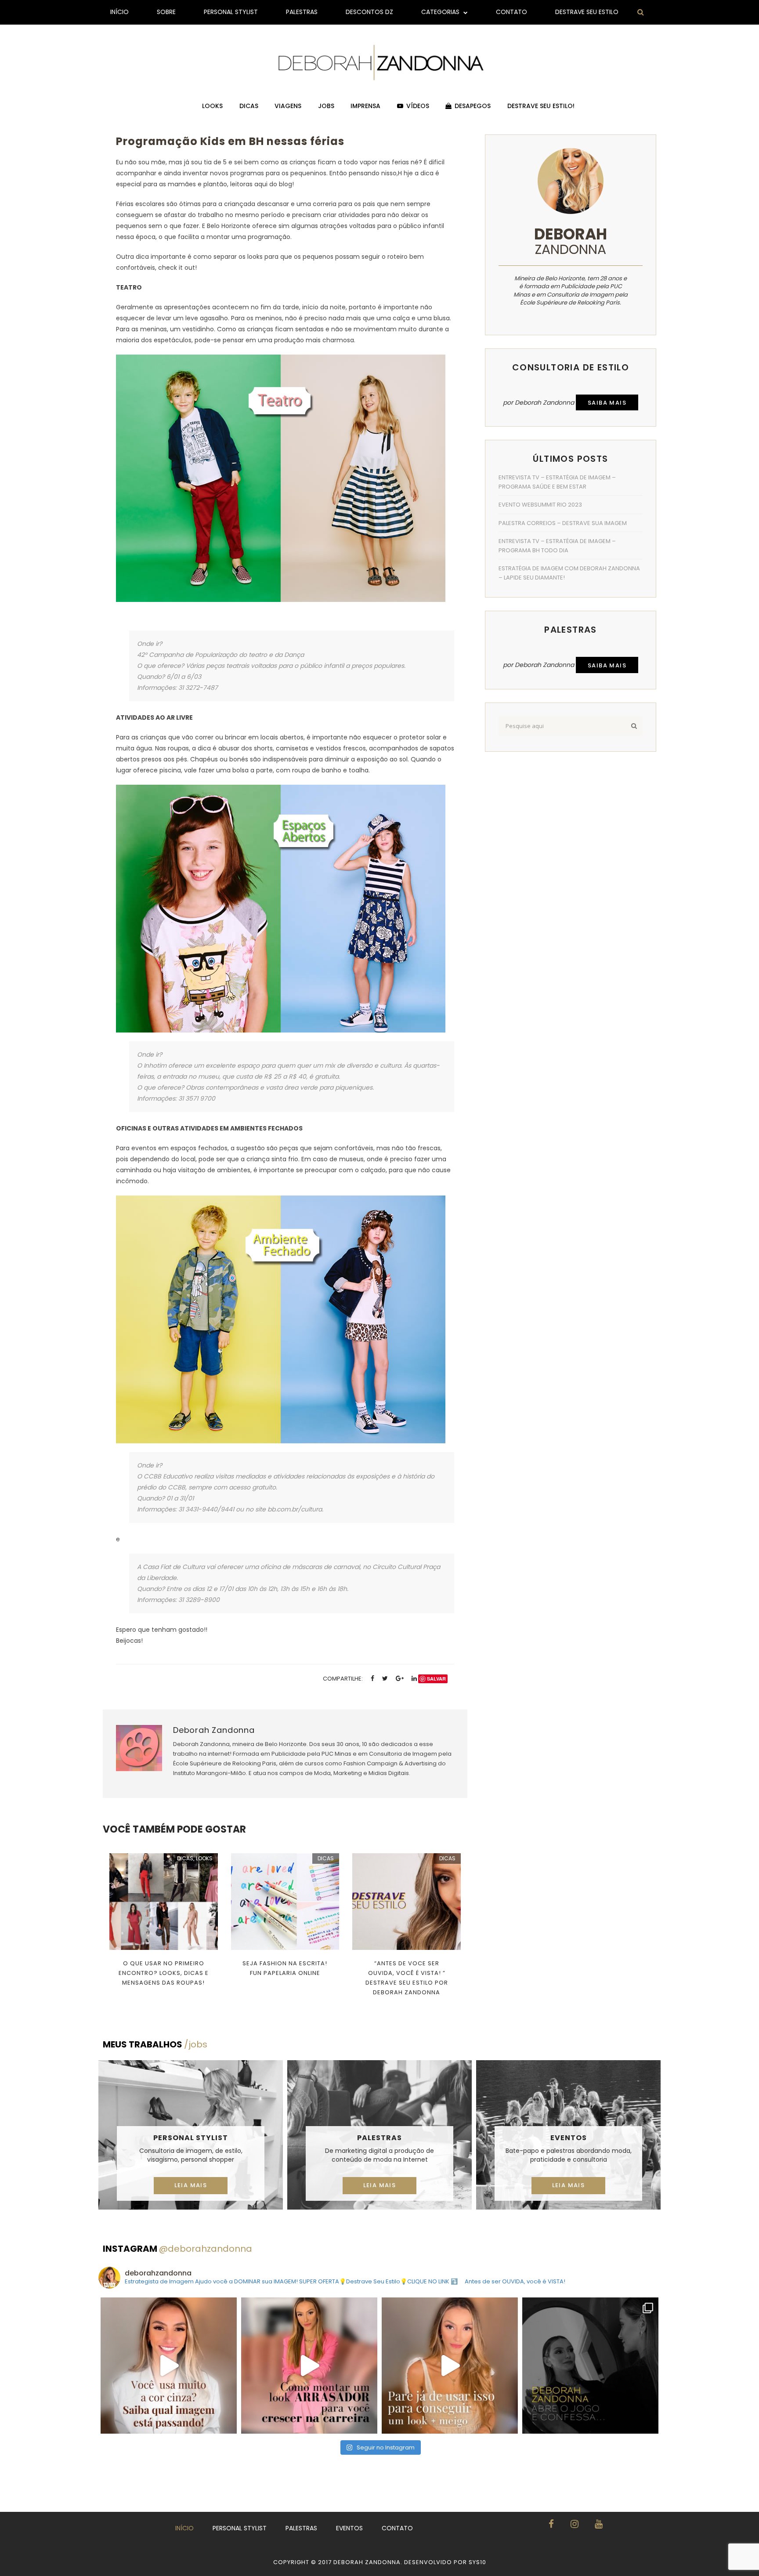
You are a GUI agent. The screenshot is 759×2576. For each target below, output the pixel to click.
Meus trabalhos (155, 2044)
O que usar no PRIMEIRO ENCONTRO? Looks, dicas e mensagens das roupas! (164, 1973)
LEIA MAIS (191, 2185)
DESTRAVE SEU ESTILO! (541, 106)
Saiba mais (607, 403)
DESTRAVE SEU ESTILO (587, 12)
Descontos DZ (369, 12)
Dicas (249, 106)
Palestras (302, 12)
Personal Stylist (231, 12)
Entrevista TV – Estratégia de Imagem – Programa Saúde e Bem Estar (557, 482)
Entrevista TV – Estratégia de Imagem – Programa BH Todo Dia (557, 546)
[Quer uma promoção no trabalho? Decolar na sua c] (309, 2366)
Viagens (288, 106)
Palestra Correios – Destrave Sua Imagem (563, 523)
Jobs (326, 106)
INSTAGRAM (177, 2249)
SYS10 (477, 2562)
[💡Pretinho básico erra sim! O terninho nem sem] (590, 2366)
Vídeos (418, 106)
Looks (212, 106)
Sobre (166, 12)
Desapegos (473, 106)
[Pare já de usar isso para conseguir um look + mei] (450, 2366)
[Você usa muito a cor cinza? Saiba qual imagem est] (169, 2366)
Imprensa (365, 106)
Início (119, 12)
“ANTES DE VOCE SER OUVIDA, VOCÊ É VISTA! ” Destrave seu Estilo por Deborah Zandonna (407, 1978)
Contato (511, 12)
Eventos (569, 2138)
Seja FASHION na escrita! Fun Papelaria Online (285, 1968)
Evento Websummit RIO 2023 (540, 505)
